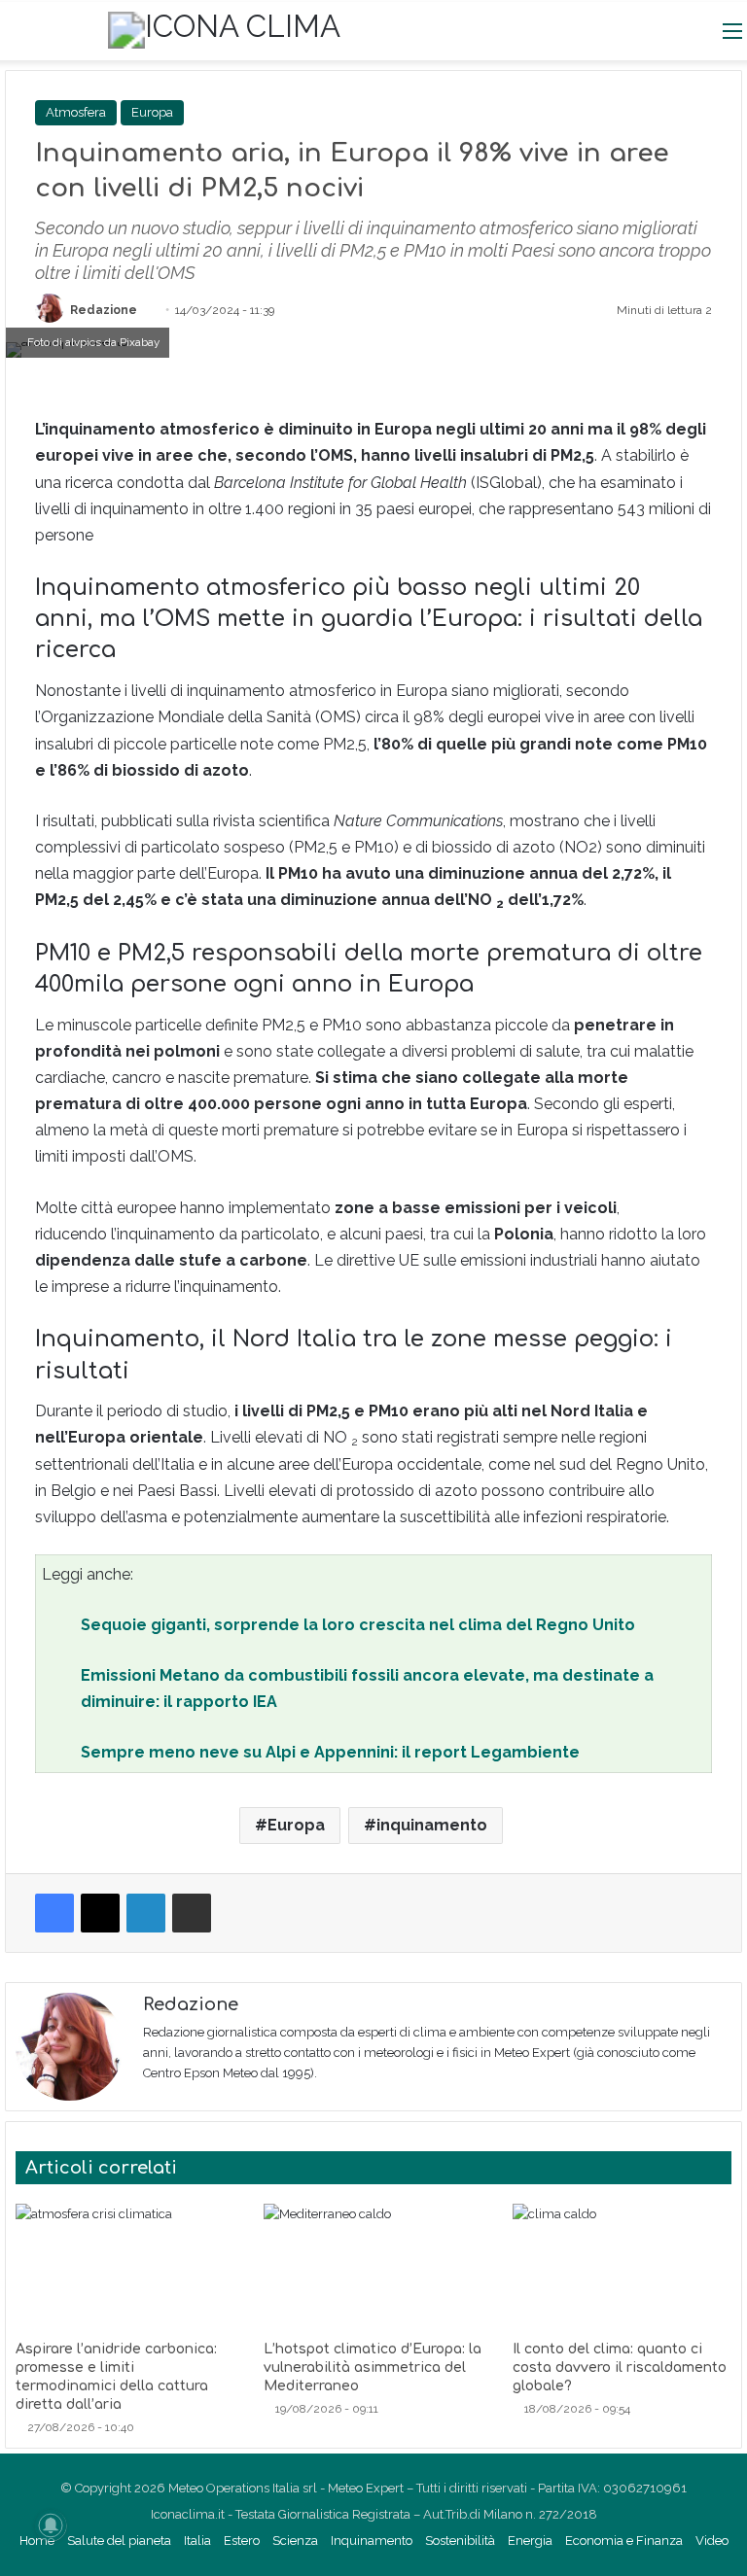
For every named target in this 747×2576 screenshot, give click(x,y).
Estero (242, 2541)
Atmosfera (76, 112)
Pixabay (140, 342)
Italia (197, 2541)
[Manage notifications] (51, 2525)
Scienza (295, 2541)
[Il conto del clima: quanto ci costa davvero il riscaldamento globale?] (622, 2267)
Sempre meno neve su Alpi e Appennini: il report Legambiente (330, 1752)
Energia (530, 2541)
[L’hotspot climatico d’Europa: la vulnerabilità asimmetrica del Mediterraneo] (373, 2267)
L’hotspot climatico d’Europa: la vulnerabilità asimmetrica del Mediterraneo (373, 2367)
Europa (152, 112)
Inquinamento (372, 2541)
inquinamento (432, 1825)
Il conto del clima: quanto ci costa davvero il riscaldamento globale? (620, 2367)
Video (712, 2541)
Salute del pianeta (119, 2541)
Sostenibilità (460, 2541)
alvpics (83, 342)
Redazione (104, 310)
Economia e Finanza (624, 2541)
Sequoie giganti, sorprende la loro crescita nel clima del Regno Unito (358, 1625)
